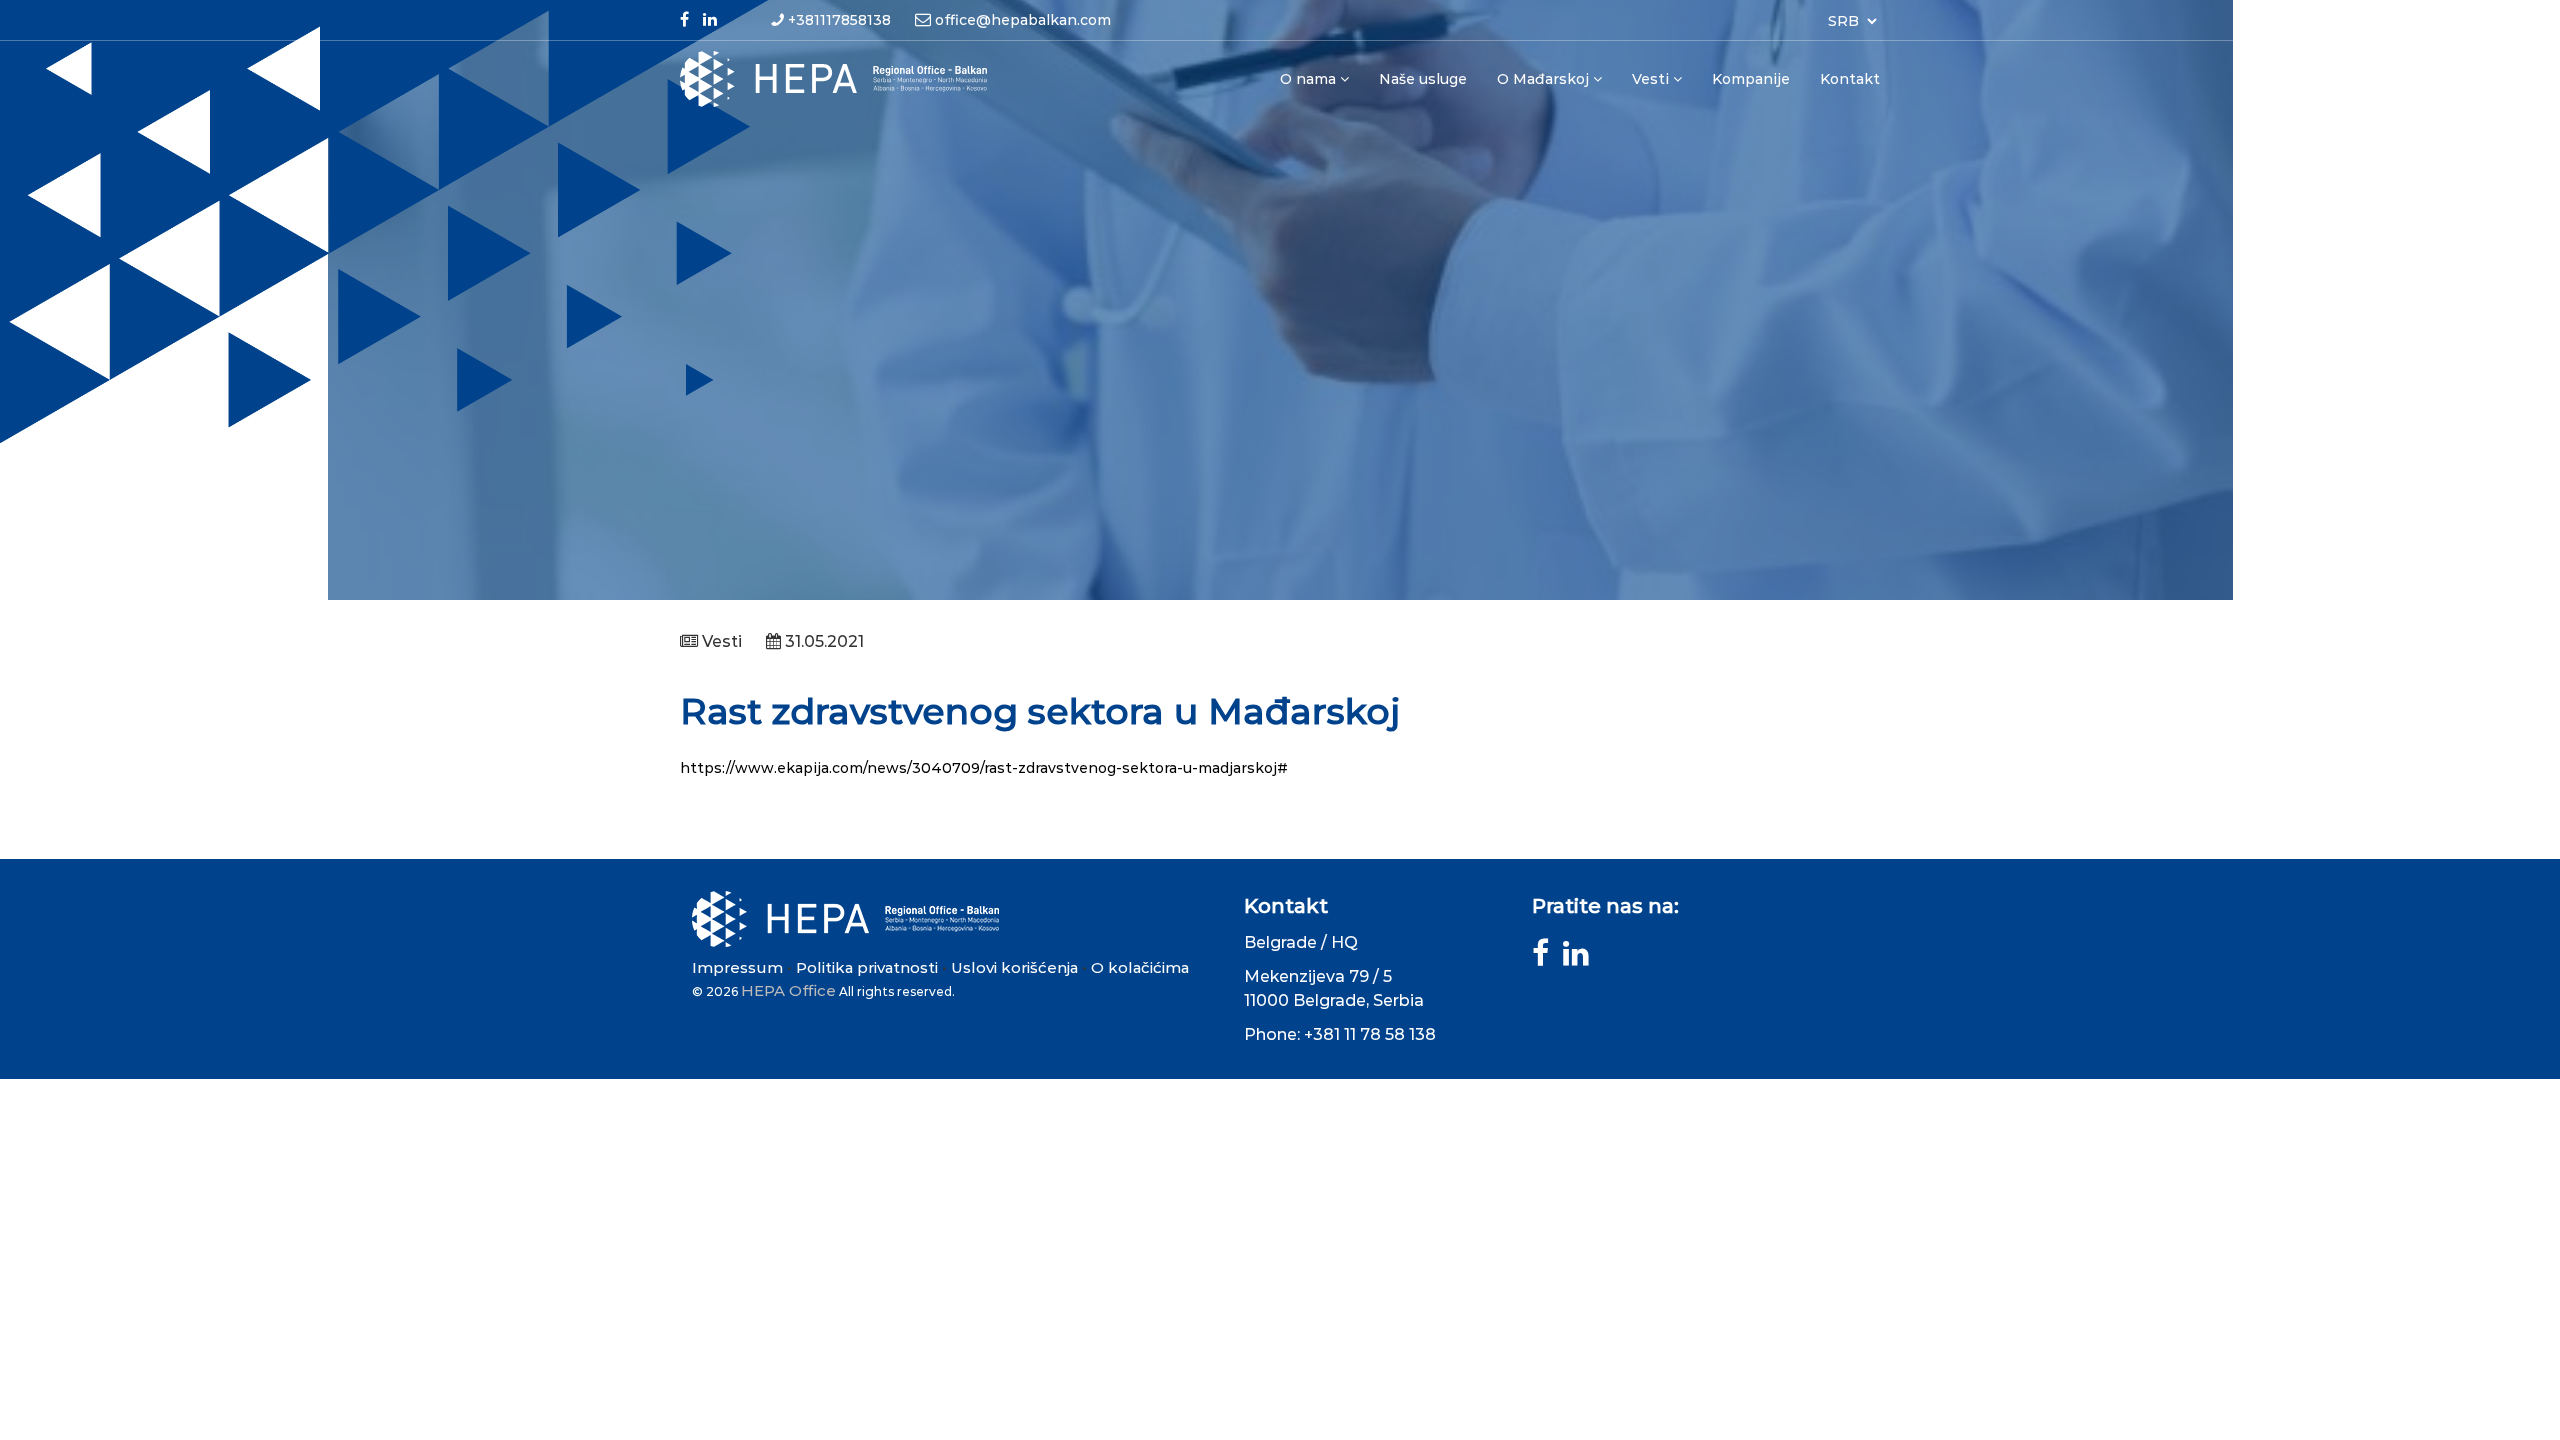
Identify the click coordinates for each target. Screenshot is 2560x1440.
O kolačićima (1140, 967)
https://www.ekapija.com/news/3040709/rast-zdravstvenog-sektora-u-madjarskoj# (984, 768)
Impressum (737, 967)
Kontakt (1850, 79)
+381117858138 (839, 20)
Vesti (1650, 79)
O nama (1308, 79)
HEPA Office (788, 990)
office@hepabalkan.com (1023, 20)
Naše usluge (1423, 79)
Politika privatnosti (867, 967)
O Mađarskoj (1543, 79)
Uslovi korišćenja (1014, 967)
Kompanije (1751, 79)
